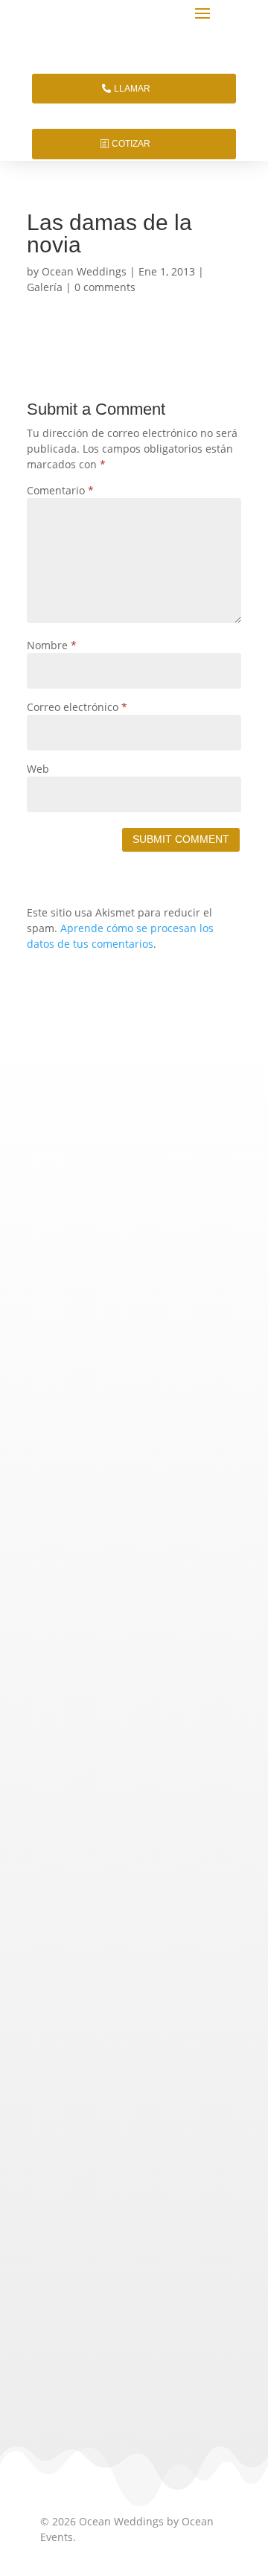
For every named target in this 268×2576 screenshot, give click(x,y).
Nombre (52, 645)
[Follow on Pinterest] (162, 2184)
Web (38, 769)
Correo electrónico (77, 707)
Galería (45, 287)
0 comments (105, 287)
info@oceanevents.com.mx (134, 1970)
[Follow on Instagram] (91, 2184)
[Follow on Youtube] (198, 2184)
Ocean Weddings (84, 271)
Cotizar (131, 144)
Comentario (60, 490)
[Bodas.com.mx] (77, 2316)
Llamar (132, 89)
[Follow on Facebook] (127, 2184)
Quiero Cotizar (134, 1397)
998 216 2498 (183, 1944)
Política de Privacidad (93, 2066)
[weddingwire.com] (97, 2352)
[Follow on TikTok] (55, 2184)
